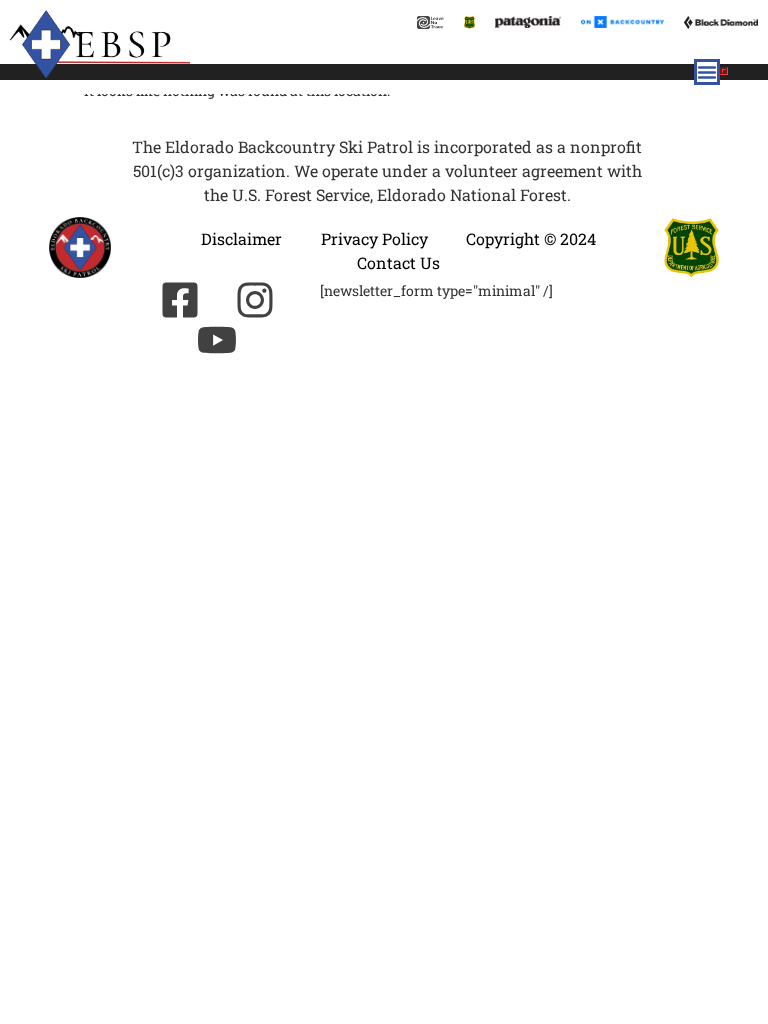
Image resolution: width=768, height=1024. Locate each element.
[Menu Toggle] (707, 72)
